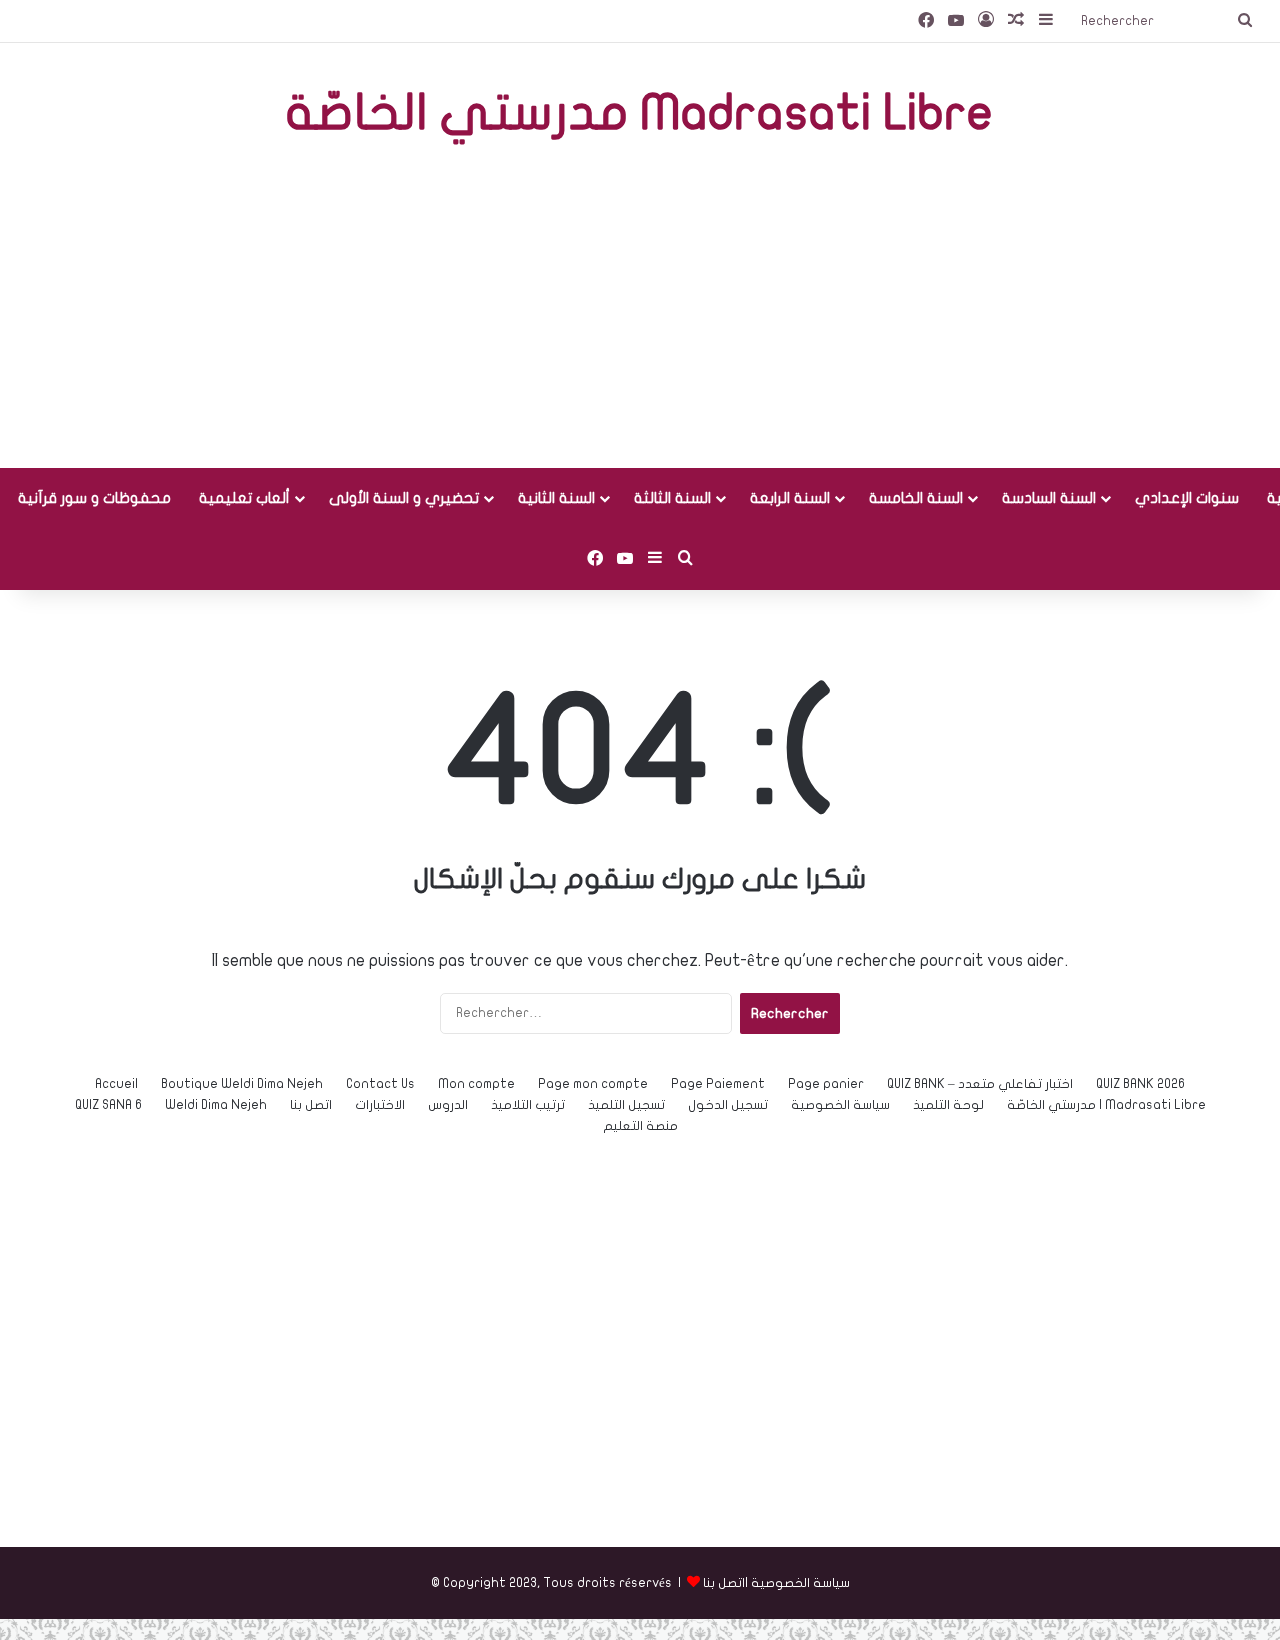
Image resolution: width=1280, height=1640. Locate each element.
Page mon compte (593, 1084)
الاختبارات (380, 1105)
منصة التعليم (640, 1126)
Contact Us (380, 1084)
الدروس (448, 1105)
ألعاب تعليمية (244, 498)
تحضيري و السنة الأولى (404, 498)
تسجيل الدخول (728, 1105)
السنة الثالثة (672, 498)
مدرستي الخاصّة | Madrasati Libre (1106, 1105)
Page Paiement (718, 1084)
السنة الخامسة (916, 498)
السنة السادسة (1049, 498)
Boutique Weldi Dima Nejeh (242, 1084)
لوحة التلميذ (948, 1105)
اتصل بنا (311, 1105)
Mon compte (476, 1084)
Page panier (826, 1084)
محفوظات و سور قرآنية (94, 498)
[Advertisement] (640, 308)
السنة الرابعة (790, 498)
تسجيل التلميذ (626, 1105)
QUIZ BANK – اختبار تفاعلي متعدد (980, 1084)
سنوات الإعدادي (1187, 498)
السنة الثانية (556, 498)
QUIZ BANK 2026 (1140, 1084)
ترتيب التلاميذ (528, 1105)
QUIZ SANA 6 (108, 1105)
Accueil (116, 1084)
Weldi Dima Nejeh (216, 1105)
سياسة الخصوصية (840, 1105)
